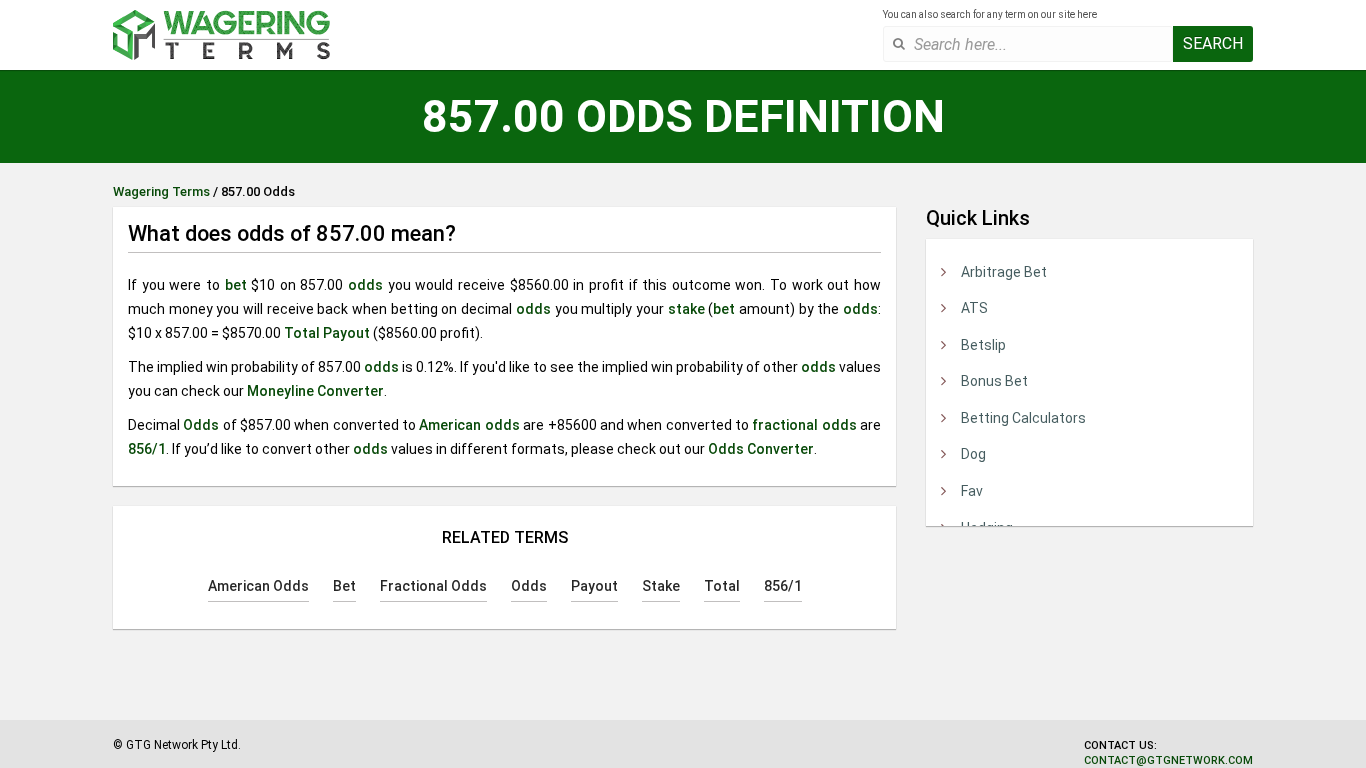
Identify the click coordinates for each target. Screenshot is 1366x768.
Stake (661, 586)
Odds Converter (761, 449)
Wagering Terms (161, 191)
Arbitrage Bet (1004, 272)
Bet (344, 586)
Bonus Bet (994, 381)
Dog (973, 454)
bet (236, 285)
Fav (972, 491)
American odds (469, 425)
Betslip (983, 345)
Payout (346, 333)
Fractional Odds (433, 586)
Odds (201, 425)
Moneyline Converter (315, 391)
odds (365, 285)
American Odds (258, 586)
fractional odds (804, 425)
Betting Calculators (1023, 418)
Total (302, 333)
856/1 (147, 449)
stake (686, 309)
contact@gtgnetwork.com (1168, 760)
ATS (974, 308)
